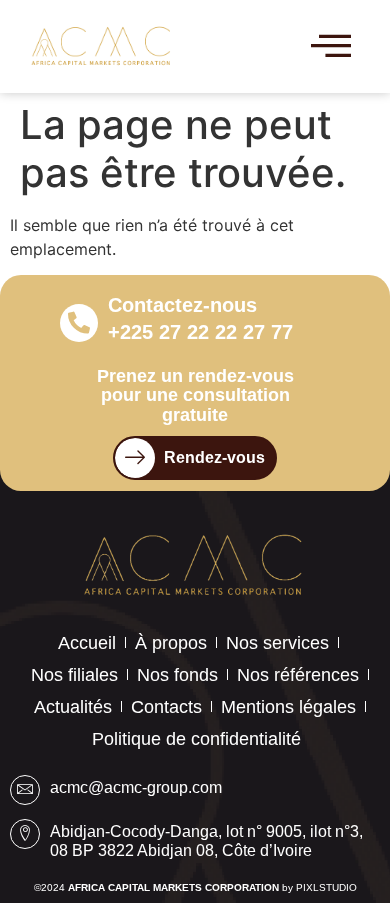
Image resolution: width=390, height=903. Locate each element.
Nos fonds (177, 675)
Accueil (87, 643)
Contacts (166, 707)
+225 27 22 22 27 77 (200, 332)
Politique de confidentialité (196, 739)
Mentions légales (288, 707)
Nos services (277, 643)
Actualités (73, 707)
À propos (171, 643)
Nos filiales (74, 675)
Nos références (298, 675)
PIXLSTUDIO (326, 887)
